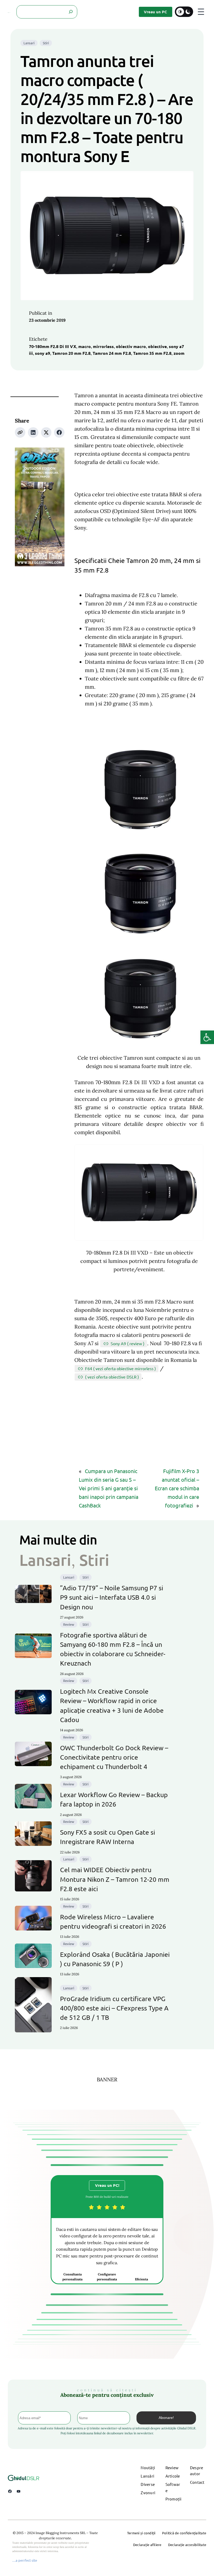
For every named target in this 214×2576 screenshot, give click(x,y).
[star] (91, 2207)
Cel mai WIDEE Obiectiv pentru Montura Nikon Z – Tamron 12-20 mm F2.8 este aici (115, 1879)
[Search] (71, 12)
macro (85, 346)
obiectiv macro (131, 346)
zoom (179, 353)
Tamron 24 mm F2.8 (112, 353)
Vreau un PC (155, 12)
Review (69, 1624)
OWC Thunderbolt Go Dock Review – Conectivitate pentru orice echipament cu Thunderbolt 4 (114, 1757)
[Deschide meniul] (201, 12)
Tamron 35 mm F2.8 (152, 353)
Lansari (29, 43)
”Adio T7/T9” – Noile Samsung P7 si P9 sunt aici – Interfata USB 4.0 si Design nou (112, 1597)
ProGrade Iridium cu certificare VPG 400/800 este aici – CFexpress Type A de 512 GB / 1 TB (114, 2008)
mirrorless (103, 346)
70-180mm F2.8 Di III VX (53, 346)
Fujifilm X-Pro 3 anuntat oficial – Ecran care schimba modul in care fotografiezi (177, 1488)
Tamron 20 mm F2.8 (71, 353)
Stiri (46, 43)
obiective (157, 346)
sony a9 (43, 353)
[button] (207, 1037)
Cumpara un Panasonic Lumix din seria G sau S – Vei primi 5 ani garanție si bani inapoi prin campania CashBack (109, 1488)
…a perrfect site (25, 2560)
